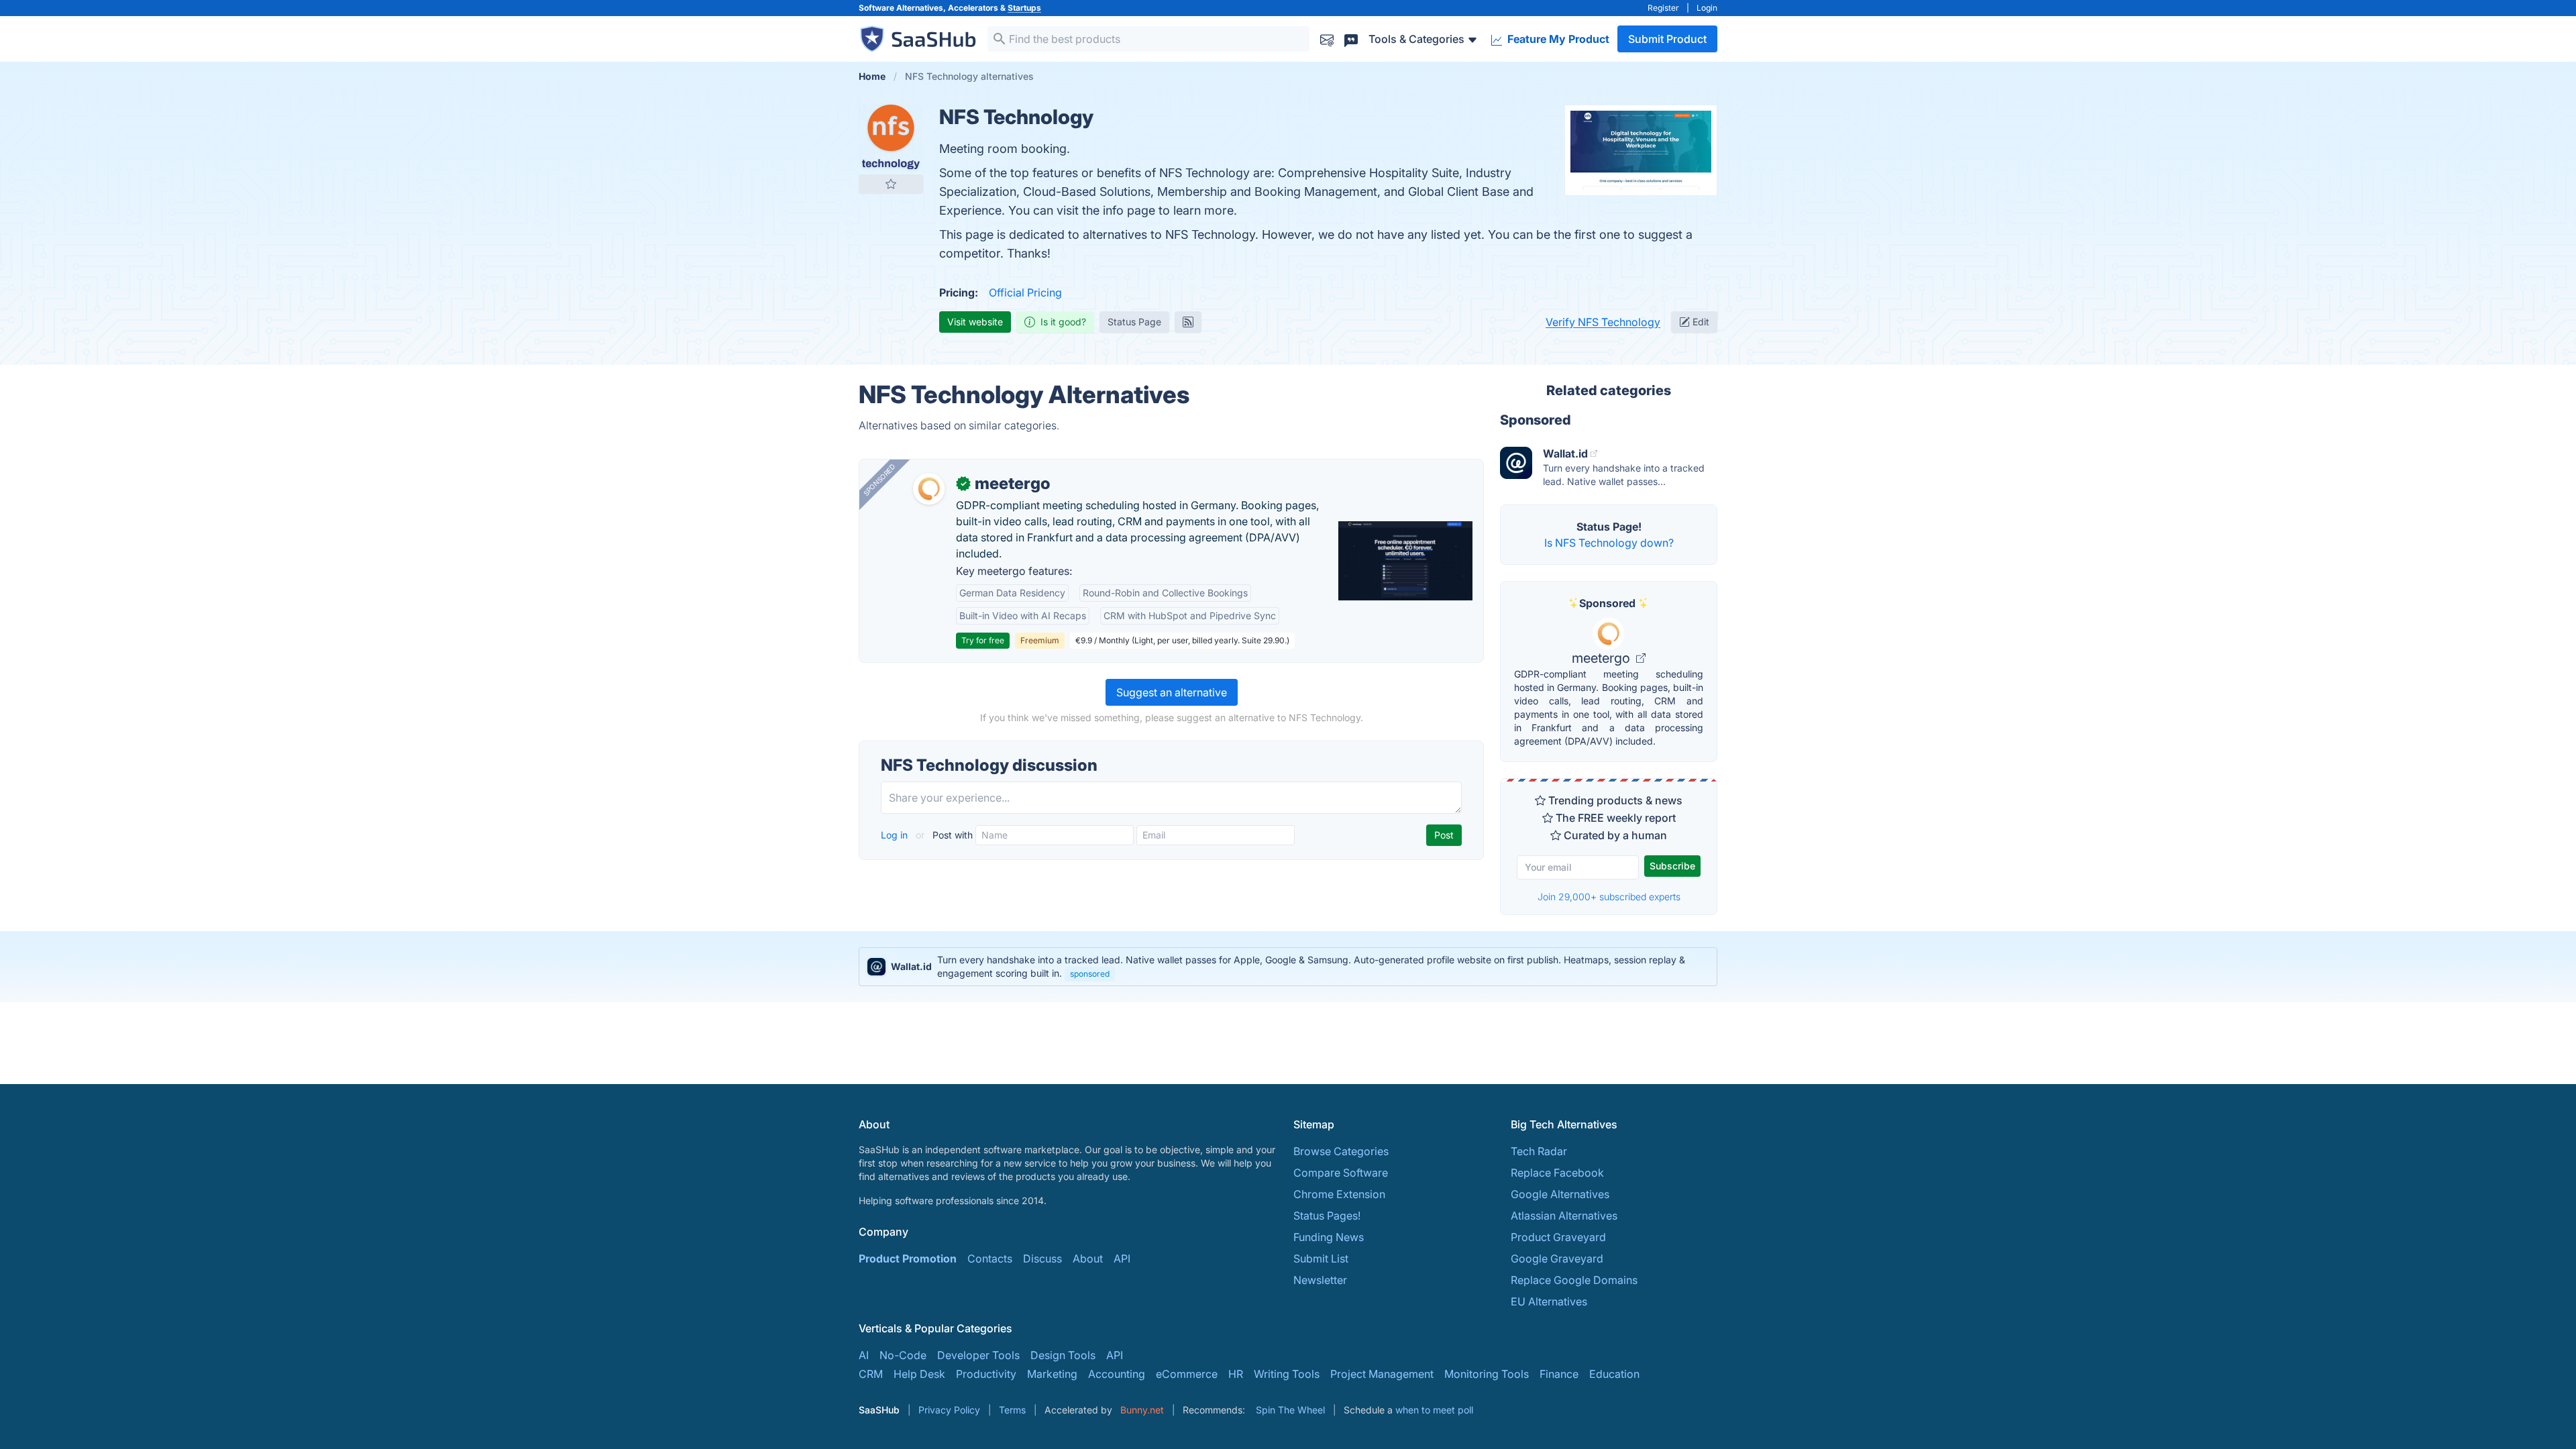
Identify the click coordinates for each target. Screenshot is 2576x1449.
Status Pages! (1327, 1216)
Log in (896, 835)
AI (864, 1355)
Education (1614, 1374)
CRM (871, 1374)
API (1122, 1258)
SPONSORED (879, 480)
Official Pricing (1025, 292)
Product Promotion (908, 1258)
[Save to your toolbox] (891, 184)
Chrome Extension (1339, 1194)
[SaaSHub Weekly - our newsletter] (1327, 39)
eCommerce (1187, 1374)
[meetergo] (929, 489)
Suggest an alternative (1172, 692)
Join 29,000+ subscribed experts (1609, 897)
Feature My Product (1557, 39)
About (1088, 1258)
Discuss (1042, 1258)
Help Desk (919, 1374)
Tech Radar (1539, 1151)
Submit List (1321, 1258)
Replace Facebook (1557, 1173)
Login (1707, 8)
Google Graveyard (1557, 1258)
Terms (1012, 1410)
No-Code (903, 1355)
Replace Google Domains (1574, 1280)
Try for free (983, 640)
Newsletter (1320, 1280)
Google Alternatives (1560, 1194)
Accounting (1117, 1374)
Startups (1024, 8)
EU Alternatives (1549, 1301)
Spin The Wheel (1290, 1410)
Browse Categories (1341, 1151)
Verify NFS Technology (1603, 322)
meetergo (1603, 658)
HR (1236, 1374)
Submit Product (1667, 39)
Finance (1559, 1374)
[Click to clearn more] (1288, 967)
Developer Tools (978, 1355)
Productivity (986, 1374)
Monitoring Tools (1487, 1374)
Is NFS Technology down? (1609, 543)
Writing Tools (1287, 1374)
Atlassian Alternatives (1564, 1216)
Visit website (975, 322)
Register (1663, 8)
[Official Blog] (1188, 322)
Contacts (990, 1258)
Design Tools (1063, 1355)
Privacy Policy (949, 1410)
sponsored (1090, 974)
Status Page (1134, 322)
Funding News (1329, 1237)
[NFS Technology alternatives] (891, 137)
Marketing (1052, 1374)
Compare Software (1341, 1173)
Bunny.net (1142, 1410)
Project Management (1382, 1374)
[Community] (1351, 39)
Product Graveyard (1558, 1237)
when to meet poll (1434, 1410)
